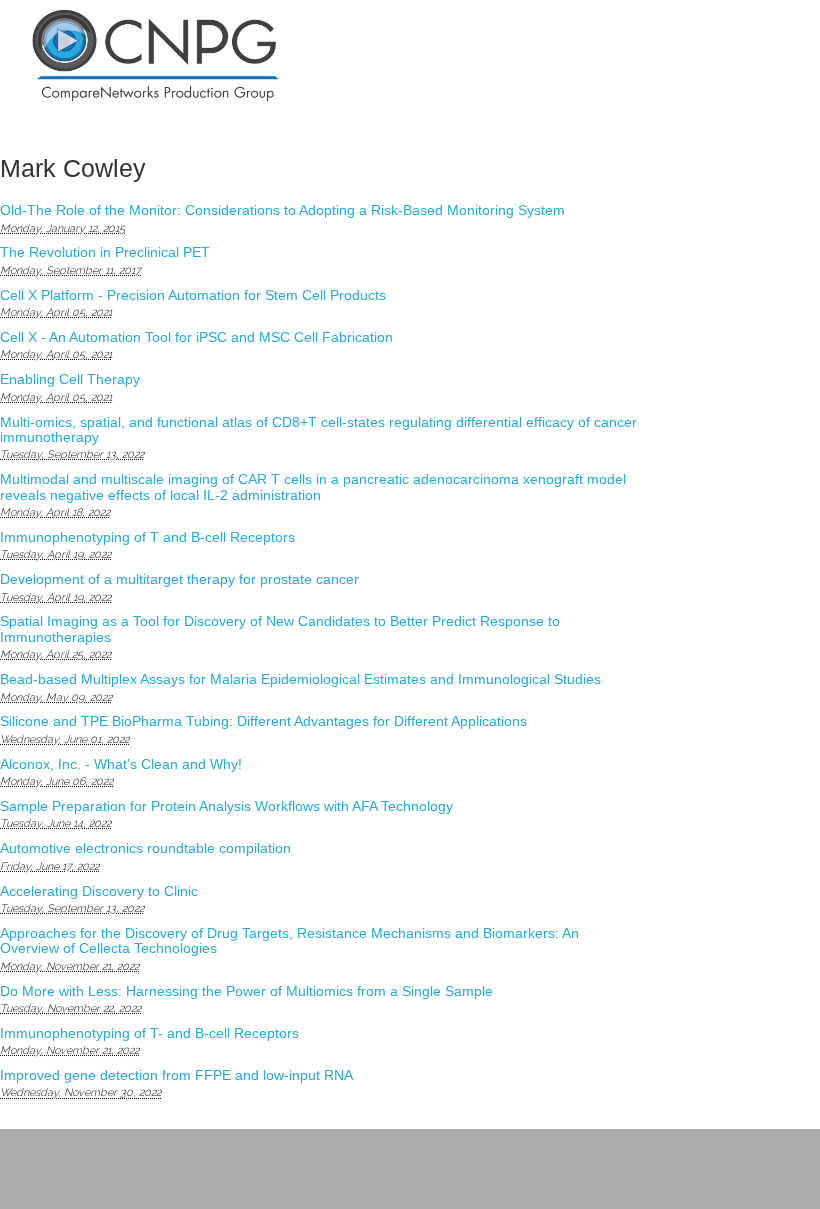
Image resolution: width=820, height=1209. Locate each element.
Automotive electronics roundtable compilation (145, 848)
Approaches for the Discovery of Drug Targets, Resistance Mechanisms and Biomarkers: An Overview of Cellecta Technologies (289, 940)
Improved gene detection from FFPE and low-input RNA (176, 1075)
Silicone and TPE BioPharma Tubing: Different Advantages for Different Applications (263, 721)
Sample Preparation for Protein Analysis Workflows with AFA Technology (226, 806)
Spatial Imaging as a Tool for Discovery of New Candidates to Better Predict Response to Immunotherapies (280, 628)
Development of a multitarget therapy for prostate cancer (179, 579)
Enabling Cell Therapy (70, 379)
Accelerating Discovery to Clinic (99, 891)
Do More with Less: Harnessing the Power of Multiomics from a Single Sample (246, 991)
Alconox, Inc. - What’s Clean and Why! (121, 764)
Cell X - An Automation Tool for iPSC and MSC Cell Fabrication (196, 337)
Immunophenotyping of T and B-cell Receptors (147, 537)
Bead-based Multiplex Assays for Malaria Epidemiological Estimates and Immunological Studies (300, 679)
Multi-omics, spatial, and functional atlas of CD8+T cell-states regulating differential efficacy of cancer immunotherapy (318, 429)
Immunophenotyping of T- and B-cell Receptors (149, 1033)
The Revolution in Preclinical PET (105, 252)
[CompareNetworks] (231, 56)
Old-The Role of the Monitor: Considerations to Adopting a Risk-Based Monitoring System (282, 210)
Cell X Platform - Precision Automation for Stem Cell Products (193, 295)
